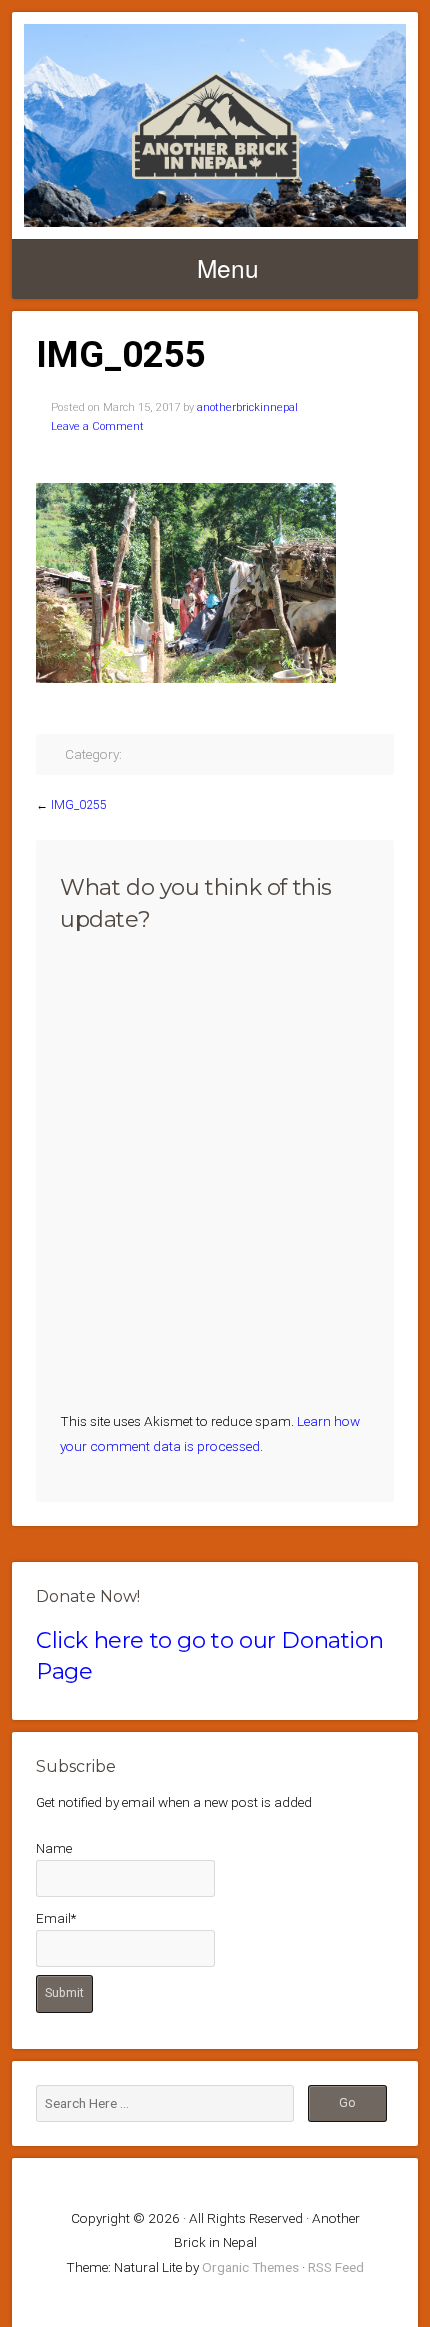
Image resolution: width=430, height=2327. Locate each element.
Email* (56, 1918)
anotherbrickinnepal (247, 407)
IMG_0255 (79, 805)
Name (54, 1848)
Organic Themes (250, 2267)
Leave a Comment (97, 426)
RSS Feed (336, 2267)
